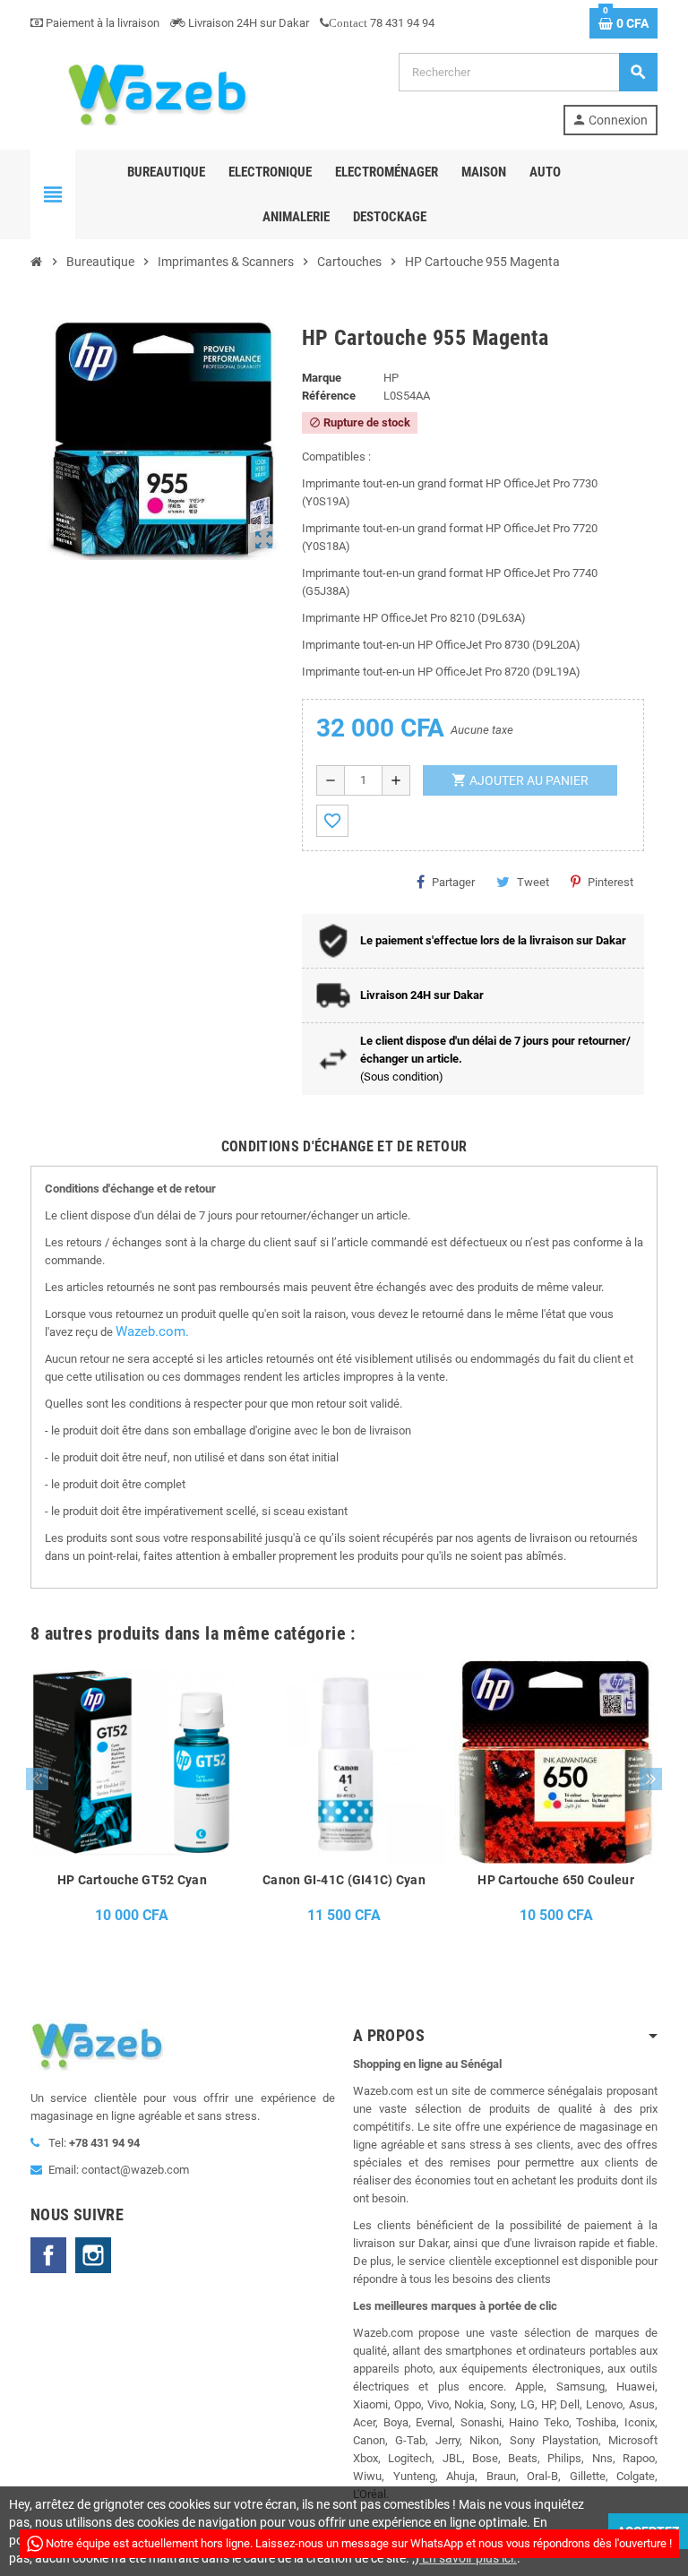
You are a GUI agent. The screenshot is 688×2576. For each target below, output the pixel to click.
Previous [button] (37, 1779)
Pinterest (611, 882)
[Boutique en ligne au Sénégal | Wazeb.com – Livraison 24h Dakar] (156, 93)
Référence (329, 396)
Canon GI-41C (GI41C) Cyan (344, 1880)
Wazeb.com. (152, 1331)
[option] (132, 1797)
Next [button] (651, 1779)
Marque (322, 378)
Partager (453, 882)
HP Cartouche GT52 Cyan (132, 1880)
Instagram (93, 2255)
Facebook (48, 2255)
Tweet (533, 882)
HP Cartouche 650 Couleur (556, 1880)
